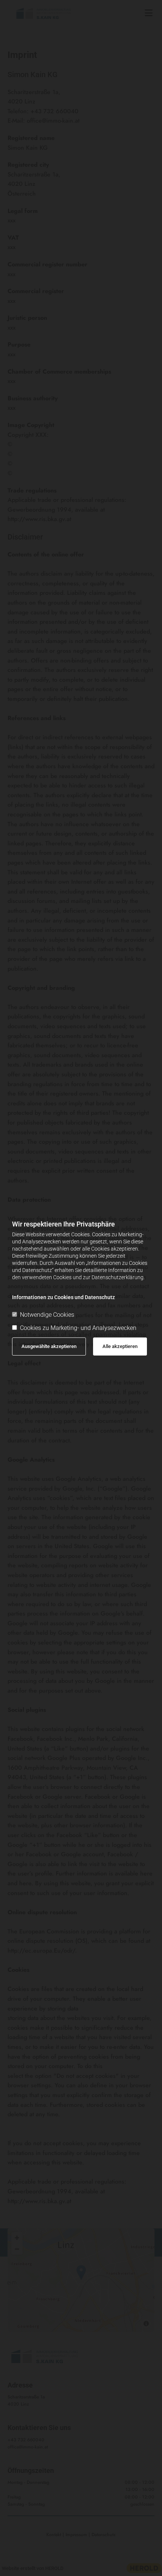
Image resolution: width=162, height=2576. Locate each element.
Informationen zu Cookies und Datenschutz (63, 1297)
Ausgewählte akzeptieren (49, 1346)
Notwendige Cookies (47, 1315)
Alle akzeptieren (120, 1346)
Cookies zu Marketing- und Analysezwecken (78, 1328)
